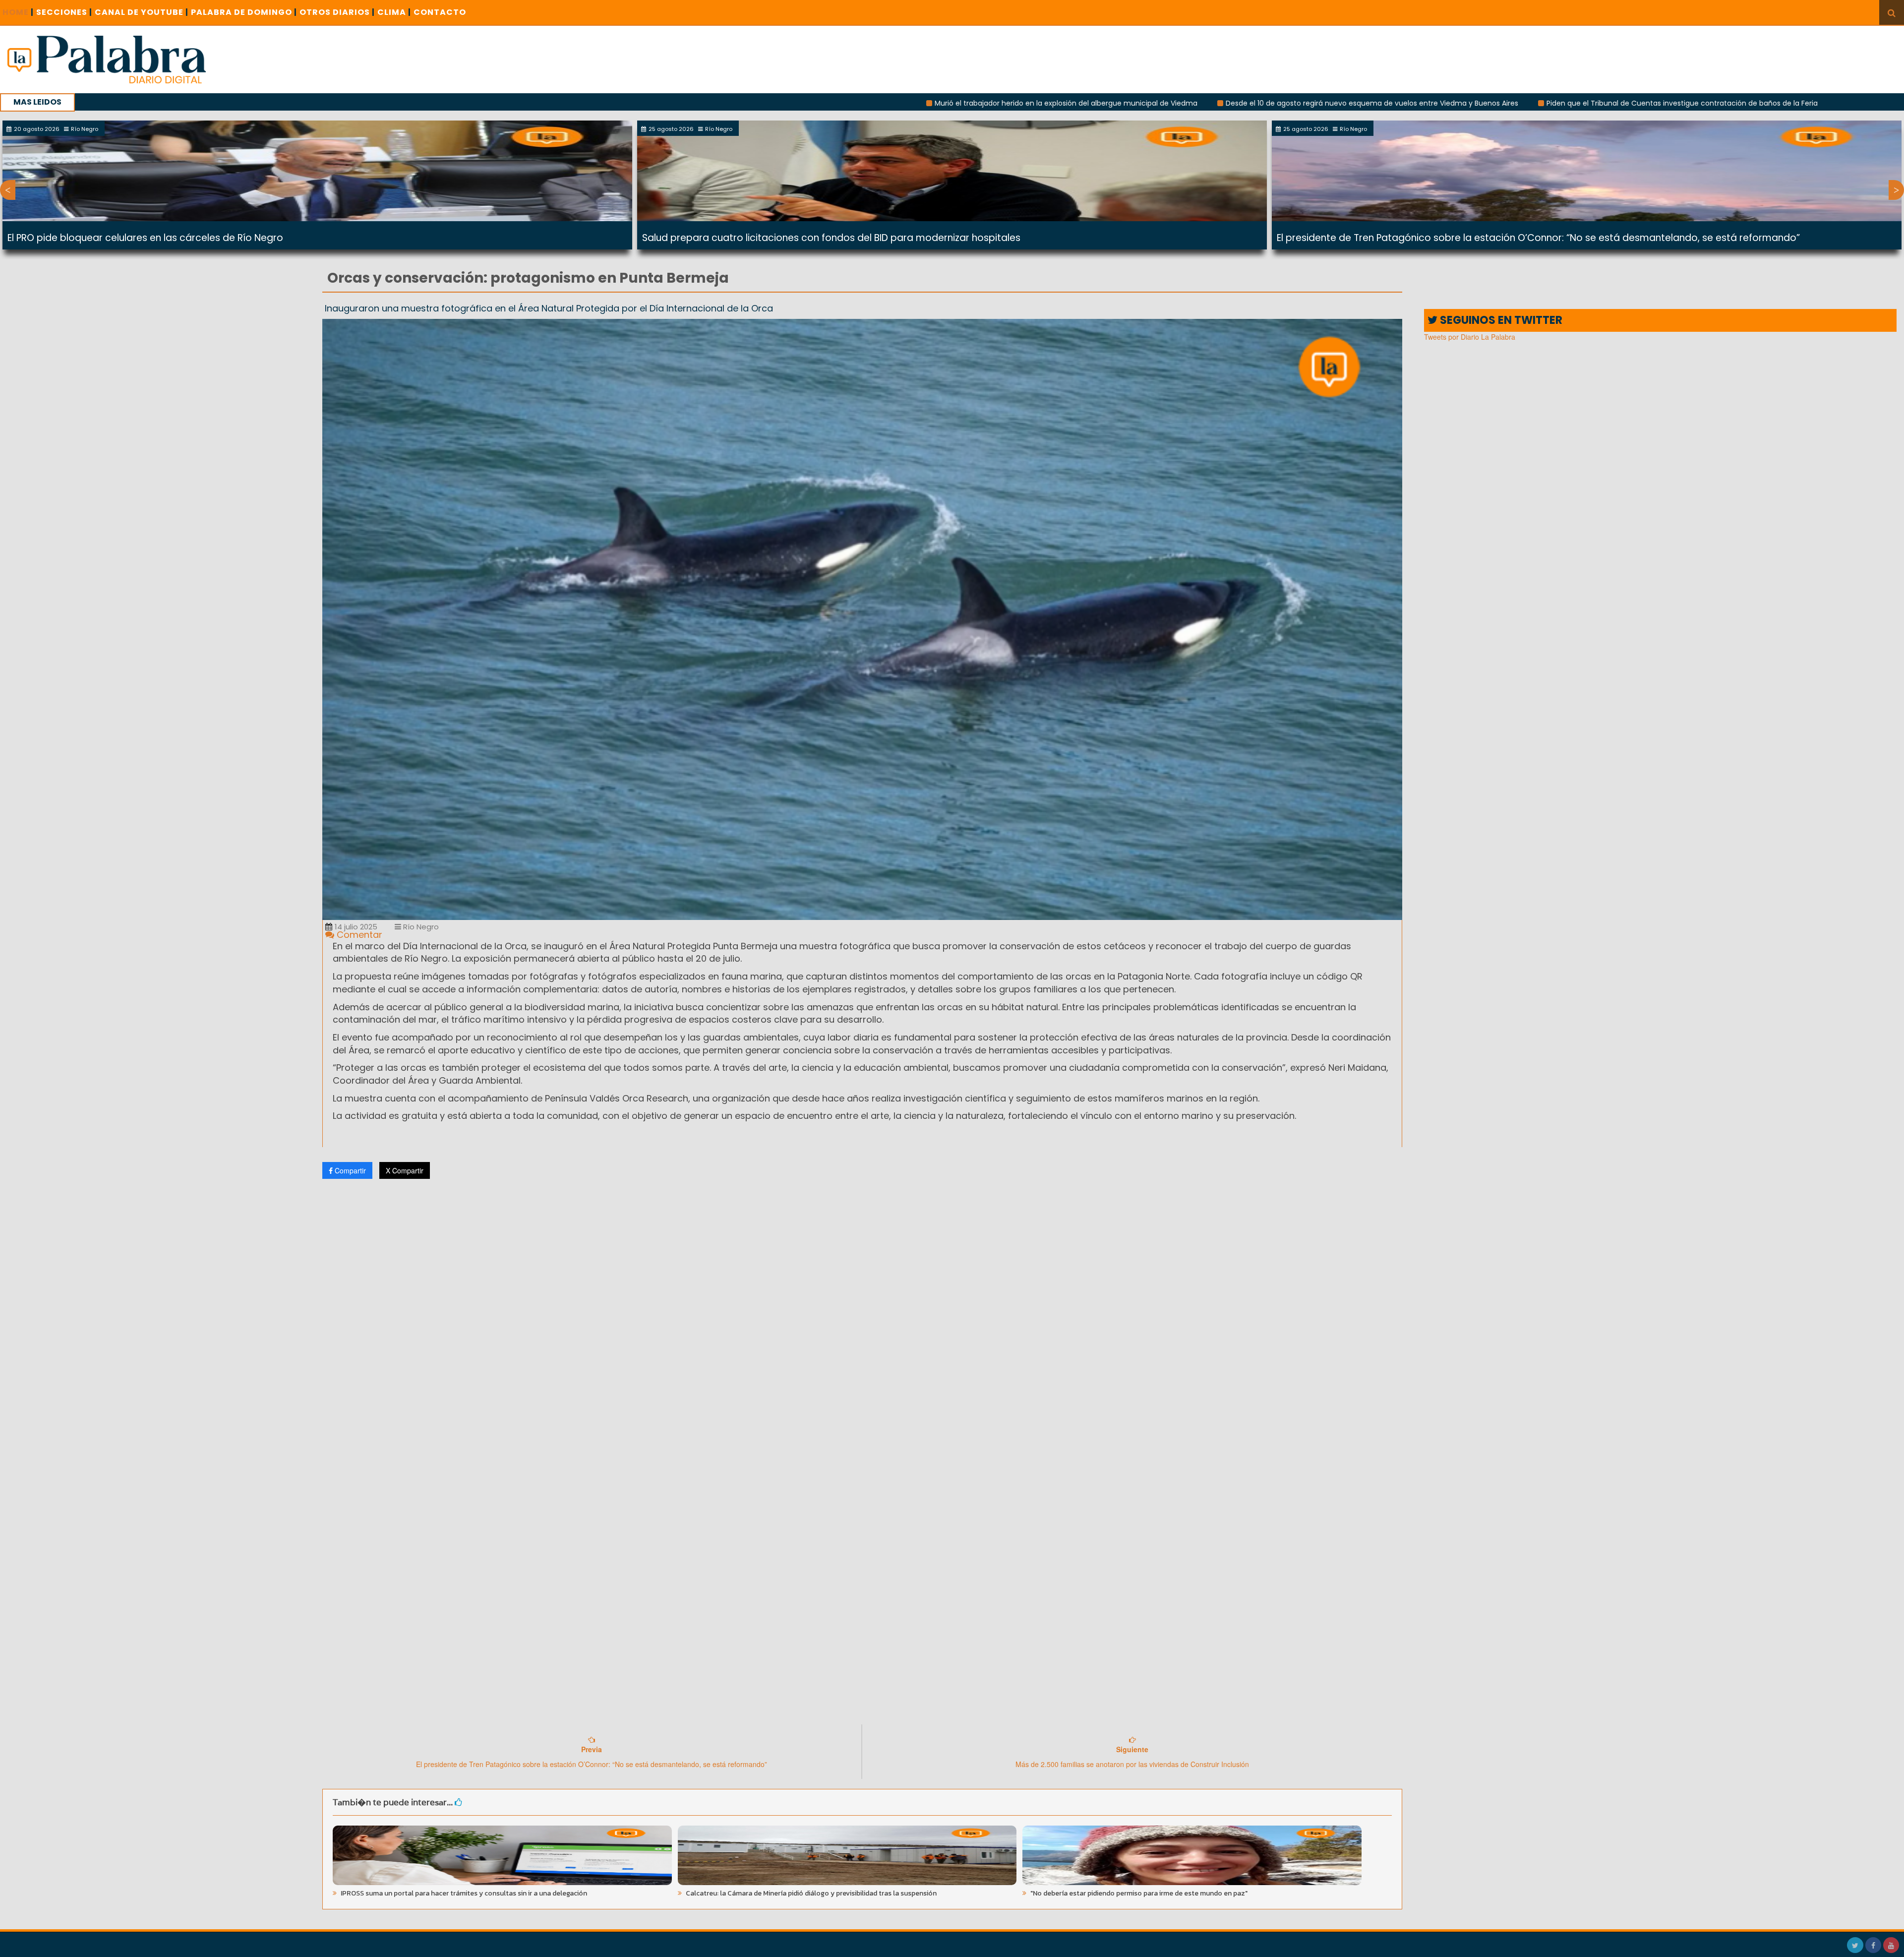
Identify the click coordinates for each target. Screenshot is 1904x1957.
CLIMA (394, 12)
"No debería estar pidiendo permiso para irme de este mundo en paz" (1138, 1893)
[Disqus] (862, 1318)
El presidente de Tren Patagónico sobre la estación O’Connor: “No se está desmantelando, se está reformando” (1538, 238)
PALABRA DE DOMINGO (244, 12)
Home (18, 12)
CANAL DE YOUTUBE (142, 12)
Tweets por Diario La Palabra (1470, 337)
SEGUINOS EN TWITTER (1500, 320)
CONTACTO (440, 12)
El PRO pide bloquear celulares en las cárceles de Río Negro (145, 238)
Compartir (349, 1170)
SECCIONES (64, 12)
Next (1896, 190)
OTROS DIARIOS (337, 12)
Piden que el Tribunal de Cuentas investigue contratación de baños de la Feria (1458, 103)
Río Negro (420, 927)
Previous (8, 190)
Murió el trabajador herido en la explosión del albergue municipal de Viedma (842, 103)
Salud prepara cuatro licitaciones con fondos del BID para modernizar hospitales (831, 238)
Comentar (358, 935)
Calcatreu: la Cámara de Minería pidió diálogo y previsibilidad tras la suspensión (810, 1893)
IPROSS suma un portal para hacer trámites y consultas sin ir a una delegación (463, 1893)
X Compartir (405, 1170)
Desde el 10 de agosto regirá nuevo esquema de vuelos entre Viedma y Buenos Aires (1148, 103)
